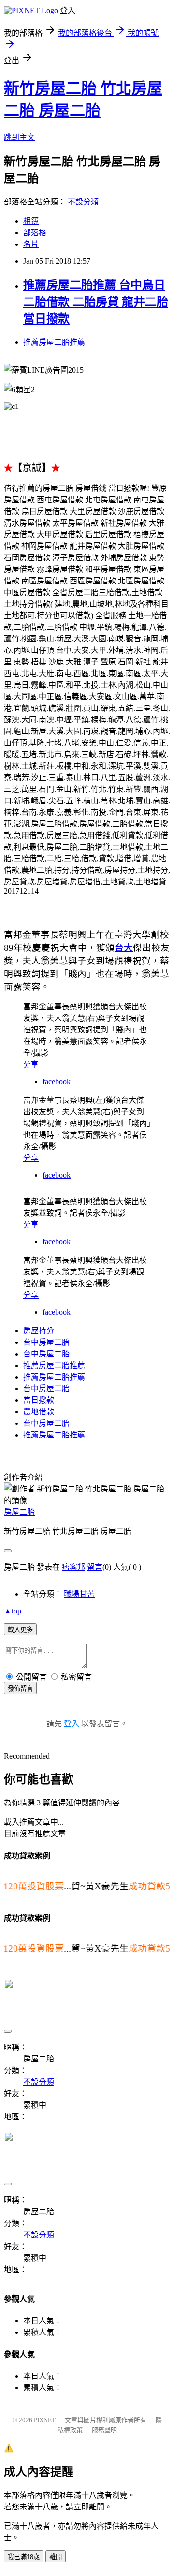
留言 (95, 1567)
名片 (31, 244)
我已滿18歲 (24, 2557)
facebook (57, 1081)
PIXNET (45, 2420)
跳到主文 (19, 137)
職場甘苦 (79, 1594)
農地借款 (39, 1412)
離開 (56, 2557)
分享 (31, 1064)
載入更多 (20, 1630)
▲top (13, 1611)
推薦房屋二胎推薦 (54, 342)
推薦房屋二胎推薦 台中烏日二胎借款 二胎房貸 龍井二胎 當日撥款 (96, 302)
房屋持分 (39, 1331)
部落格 (35, 233)
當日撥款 (39, 1400)
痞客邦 (73, 1567)
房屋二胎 (19, 1512)
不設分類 (83, 202)
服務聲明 (104, 2430)
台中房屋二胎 (46, 1342)
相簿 (31, 221)
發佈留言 (20, 1688)
